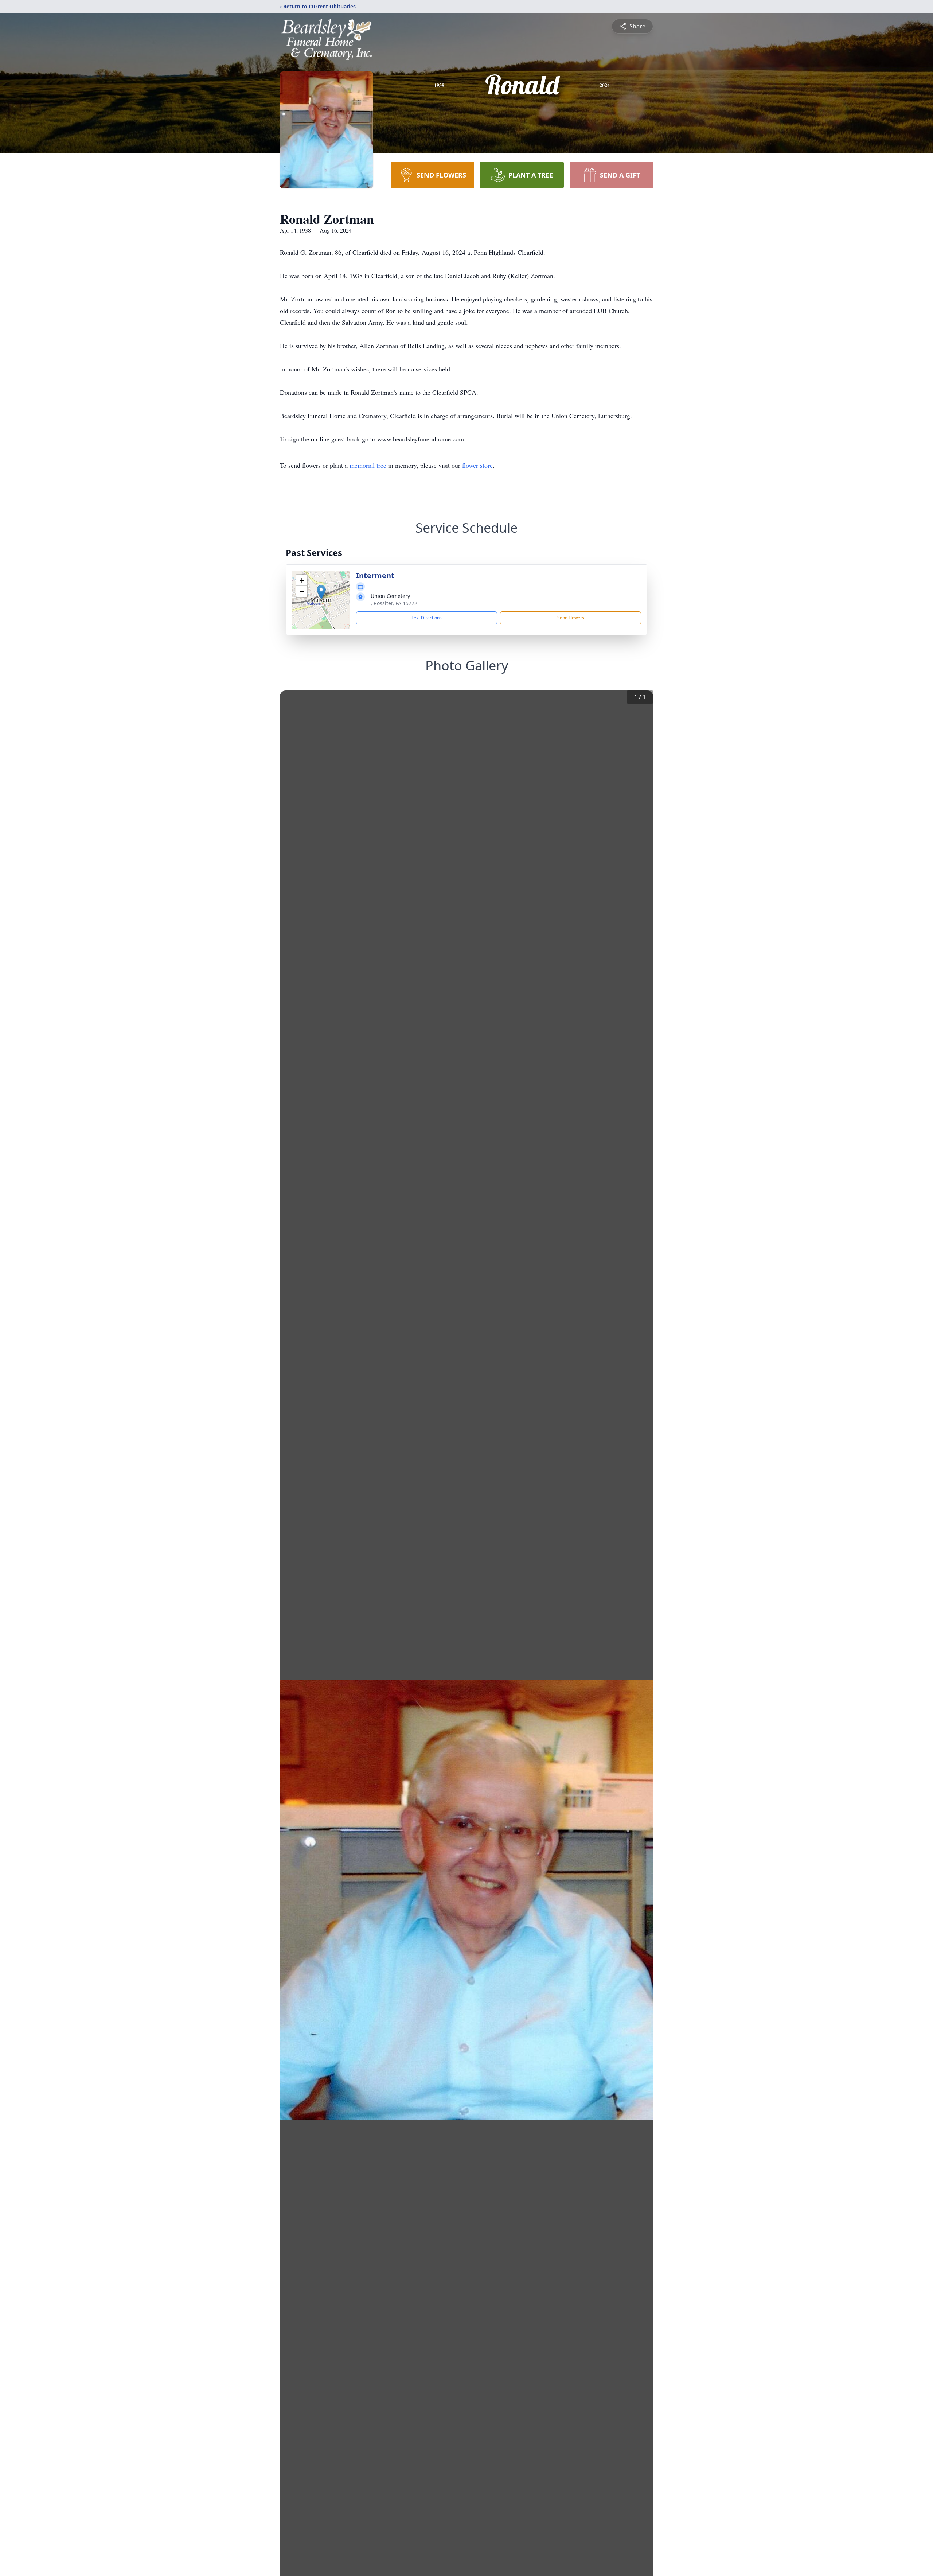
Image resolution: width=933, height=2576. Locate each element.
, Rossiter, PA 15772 (394, 603)
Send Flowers (571, 618)
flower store (477, 465)
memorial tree (368, 465)
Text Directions (427, 618)
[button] (321, 592)
